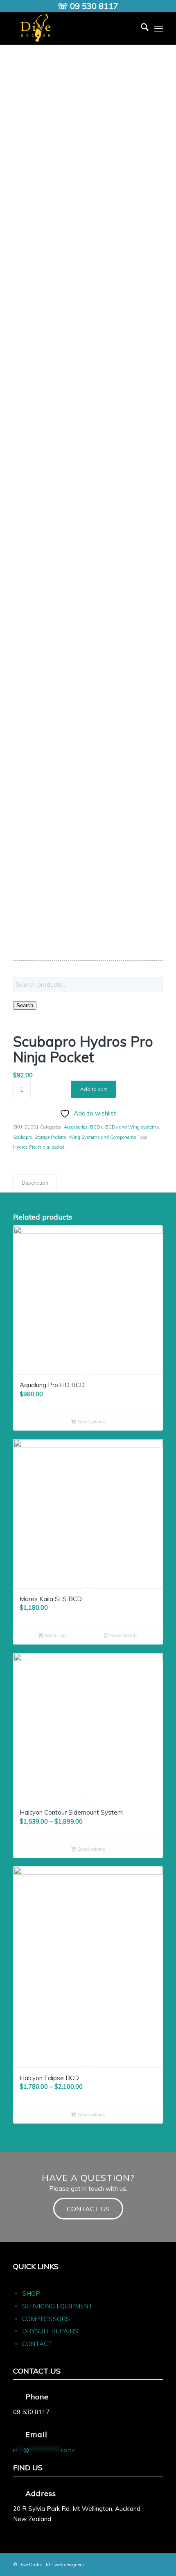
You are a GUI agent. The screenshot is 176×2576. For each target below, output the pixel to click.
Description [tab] (35, 1183)
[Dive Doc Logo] (73, 28)
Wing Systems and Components (103, 1137)
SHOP (31, 2293)
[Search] (141, 28)
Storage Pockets (50, 1137)
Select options (91, 1422)
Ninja (44, 1147)
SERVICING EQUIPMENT (58, 2306)
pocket (58, 1147)
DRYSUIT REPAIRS (50, 2331)
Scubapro (23, 1137)
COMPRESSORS (47, 2319)
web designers (69, 2565)
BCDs (96, 1127)
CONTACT (37, 2344)
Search (25, 1005)
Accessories (76, 1127)
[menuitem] (141, 28)
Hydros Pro (24, 1147)
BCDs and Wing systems (132, 1127)
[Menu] (159, 28)
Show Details (123, 1636)
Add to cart (94, 1089)
